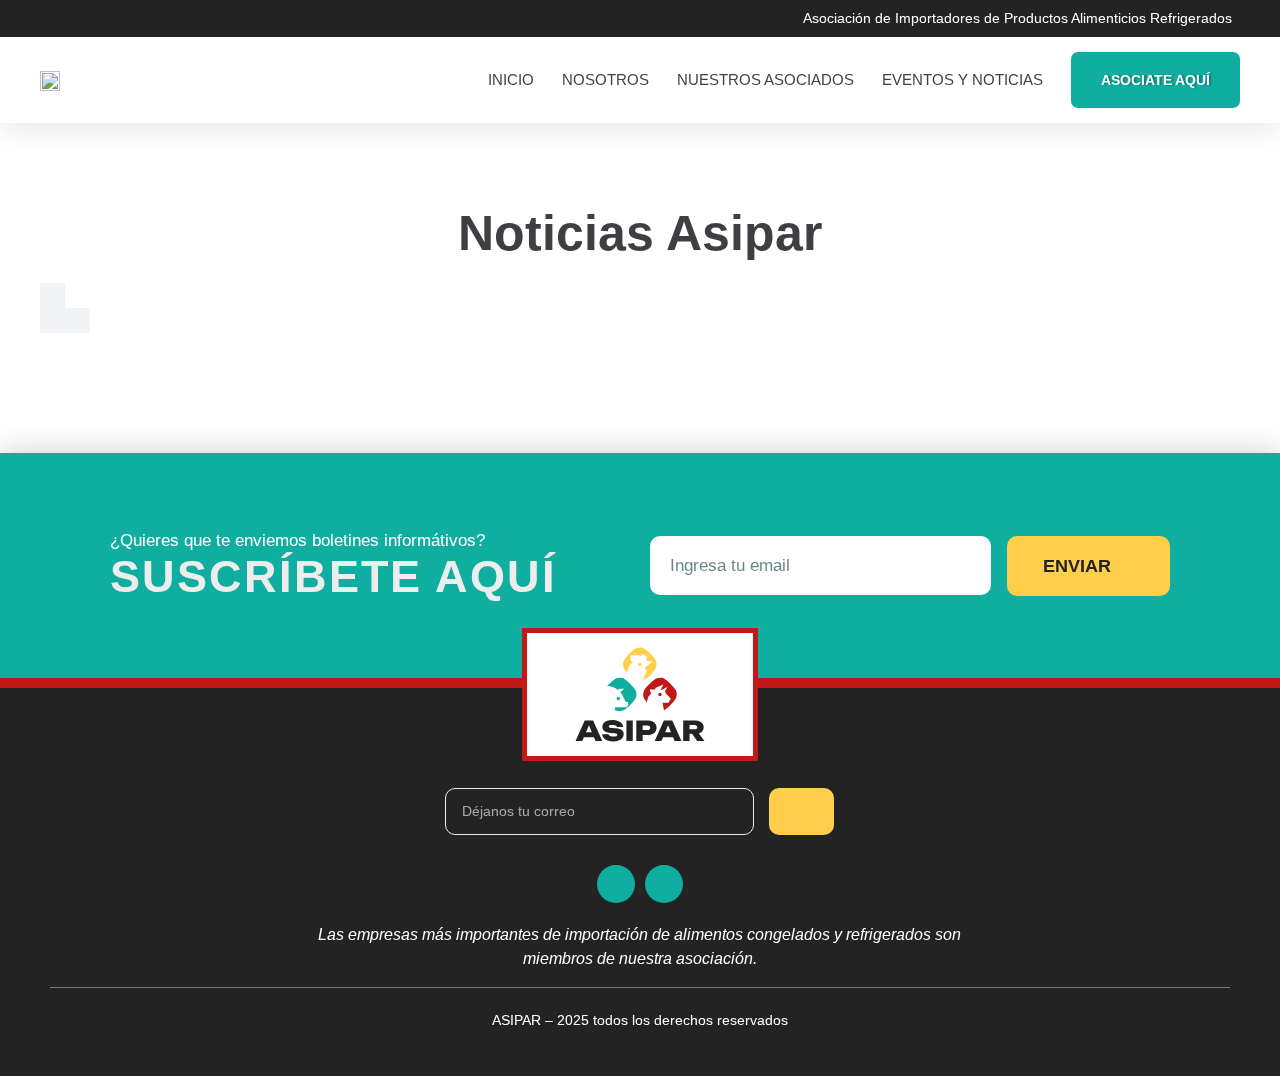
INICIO (511, 79)
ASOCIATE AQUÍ (1155, 80)
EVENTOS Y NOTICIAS (962, 79)
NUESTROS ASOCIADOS (765, 79)
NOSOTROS (605, 79)
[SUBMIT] (802, 811)
